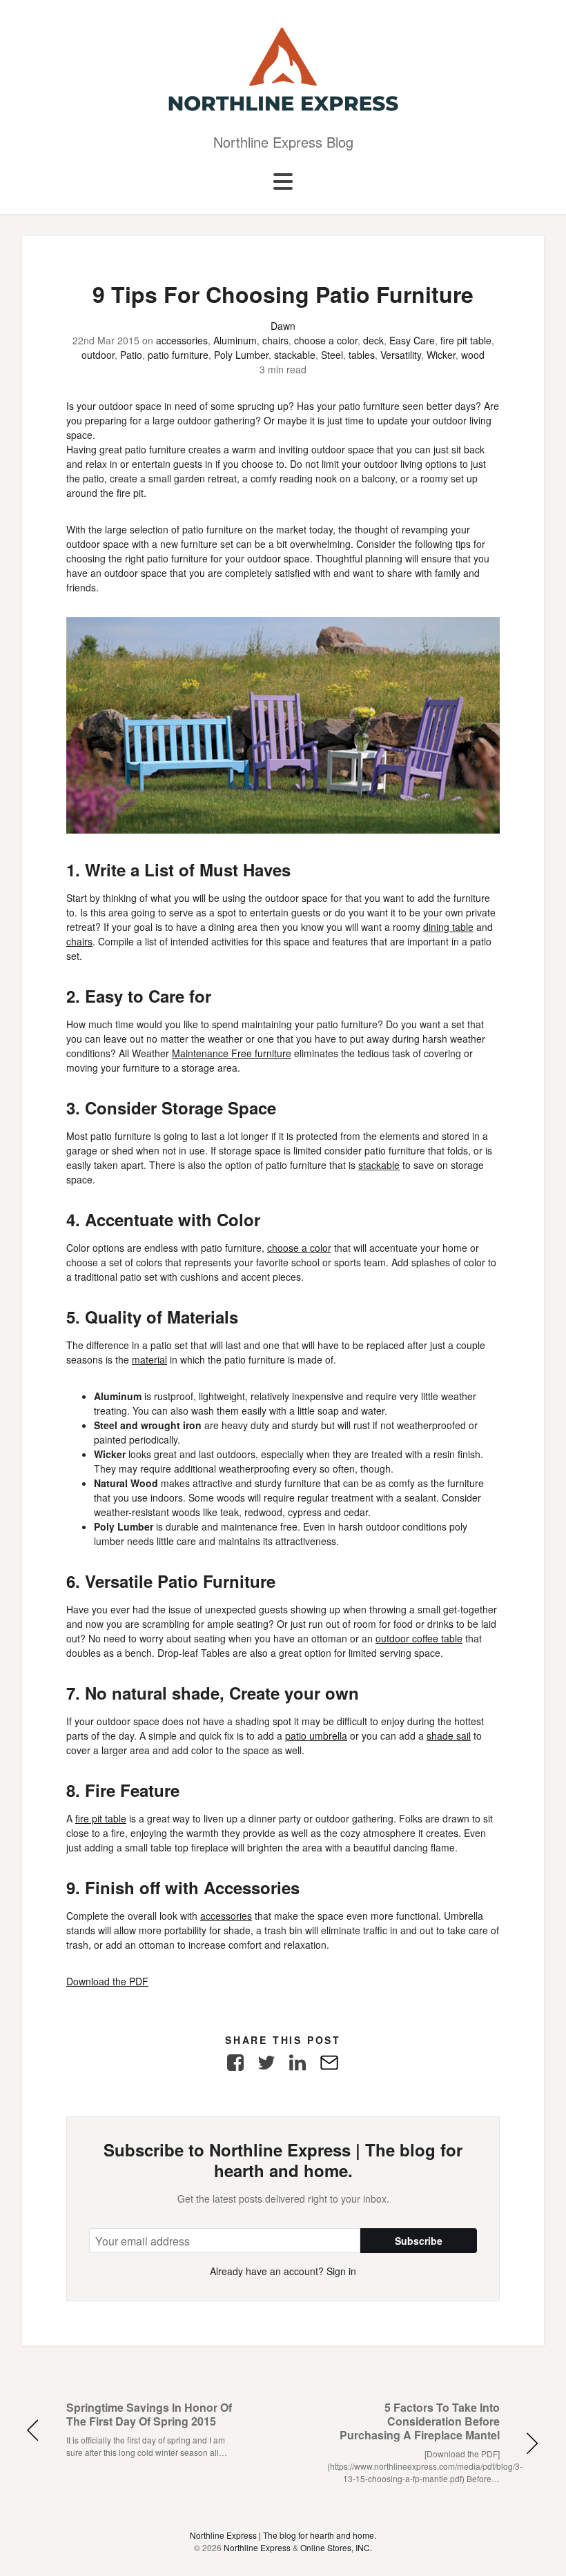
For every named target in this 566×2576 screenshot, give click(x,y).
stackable (295, 355)
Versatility (401, 355)
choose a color (326, 340)
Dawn (283, 326)
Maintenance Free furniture (232, 1053)
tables (362, 355)
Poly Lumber (241, 355)
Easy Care (412, 340)
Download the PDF (107, 1981)
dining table (448, 927)
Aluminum (235, 340)
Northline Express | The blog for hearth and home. (283, 2535)
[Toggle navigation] (283, 182)
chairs (275, 340)
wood (473, 355)
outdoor (98, 355)
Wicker (441, 355)
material (149, 1359)
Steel (332, 355)
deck (373, 340)
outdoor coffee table (419, 1638)
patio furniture (178, 355)
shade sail (449, 1736)
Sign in (341, 2271)
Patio (131, 355)
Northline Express (257, 2547)
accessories (182, 340)
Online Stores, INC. (336, 2547)
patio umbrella (316, 1736)
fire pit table (466, 340)
